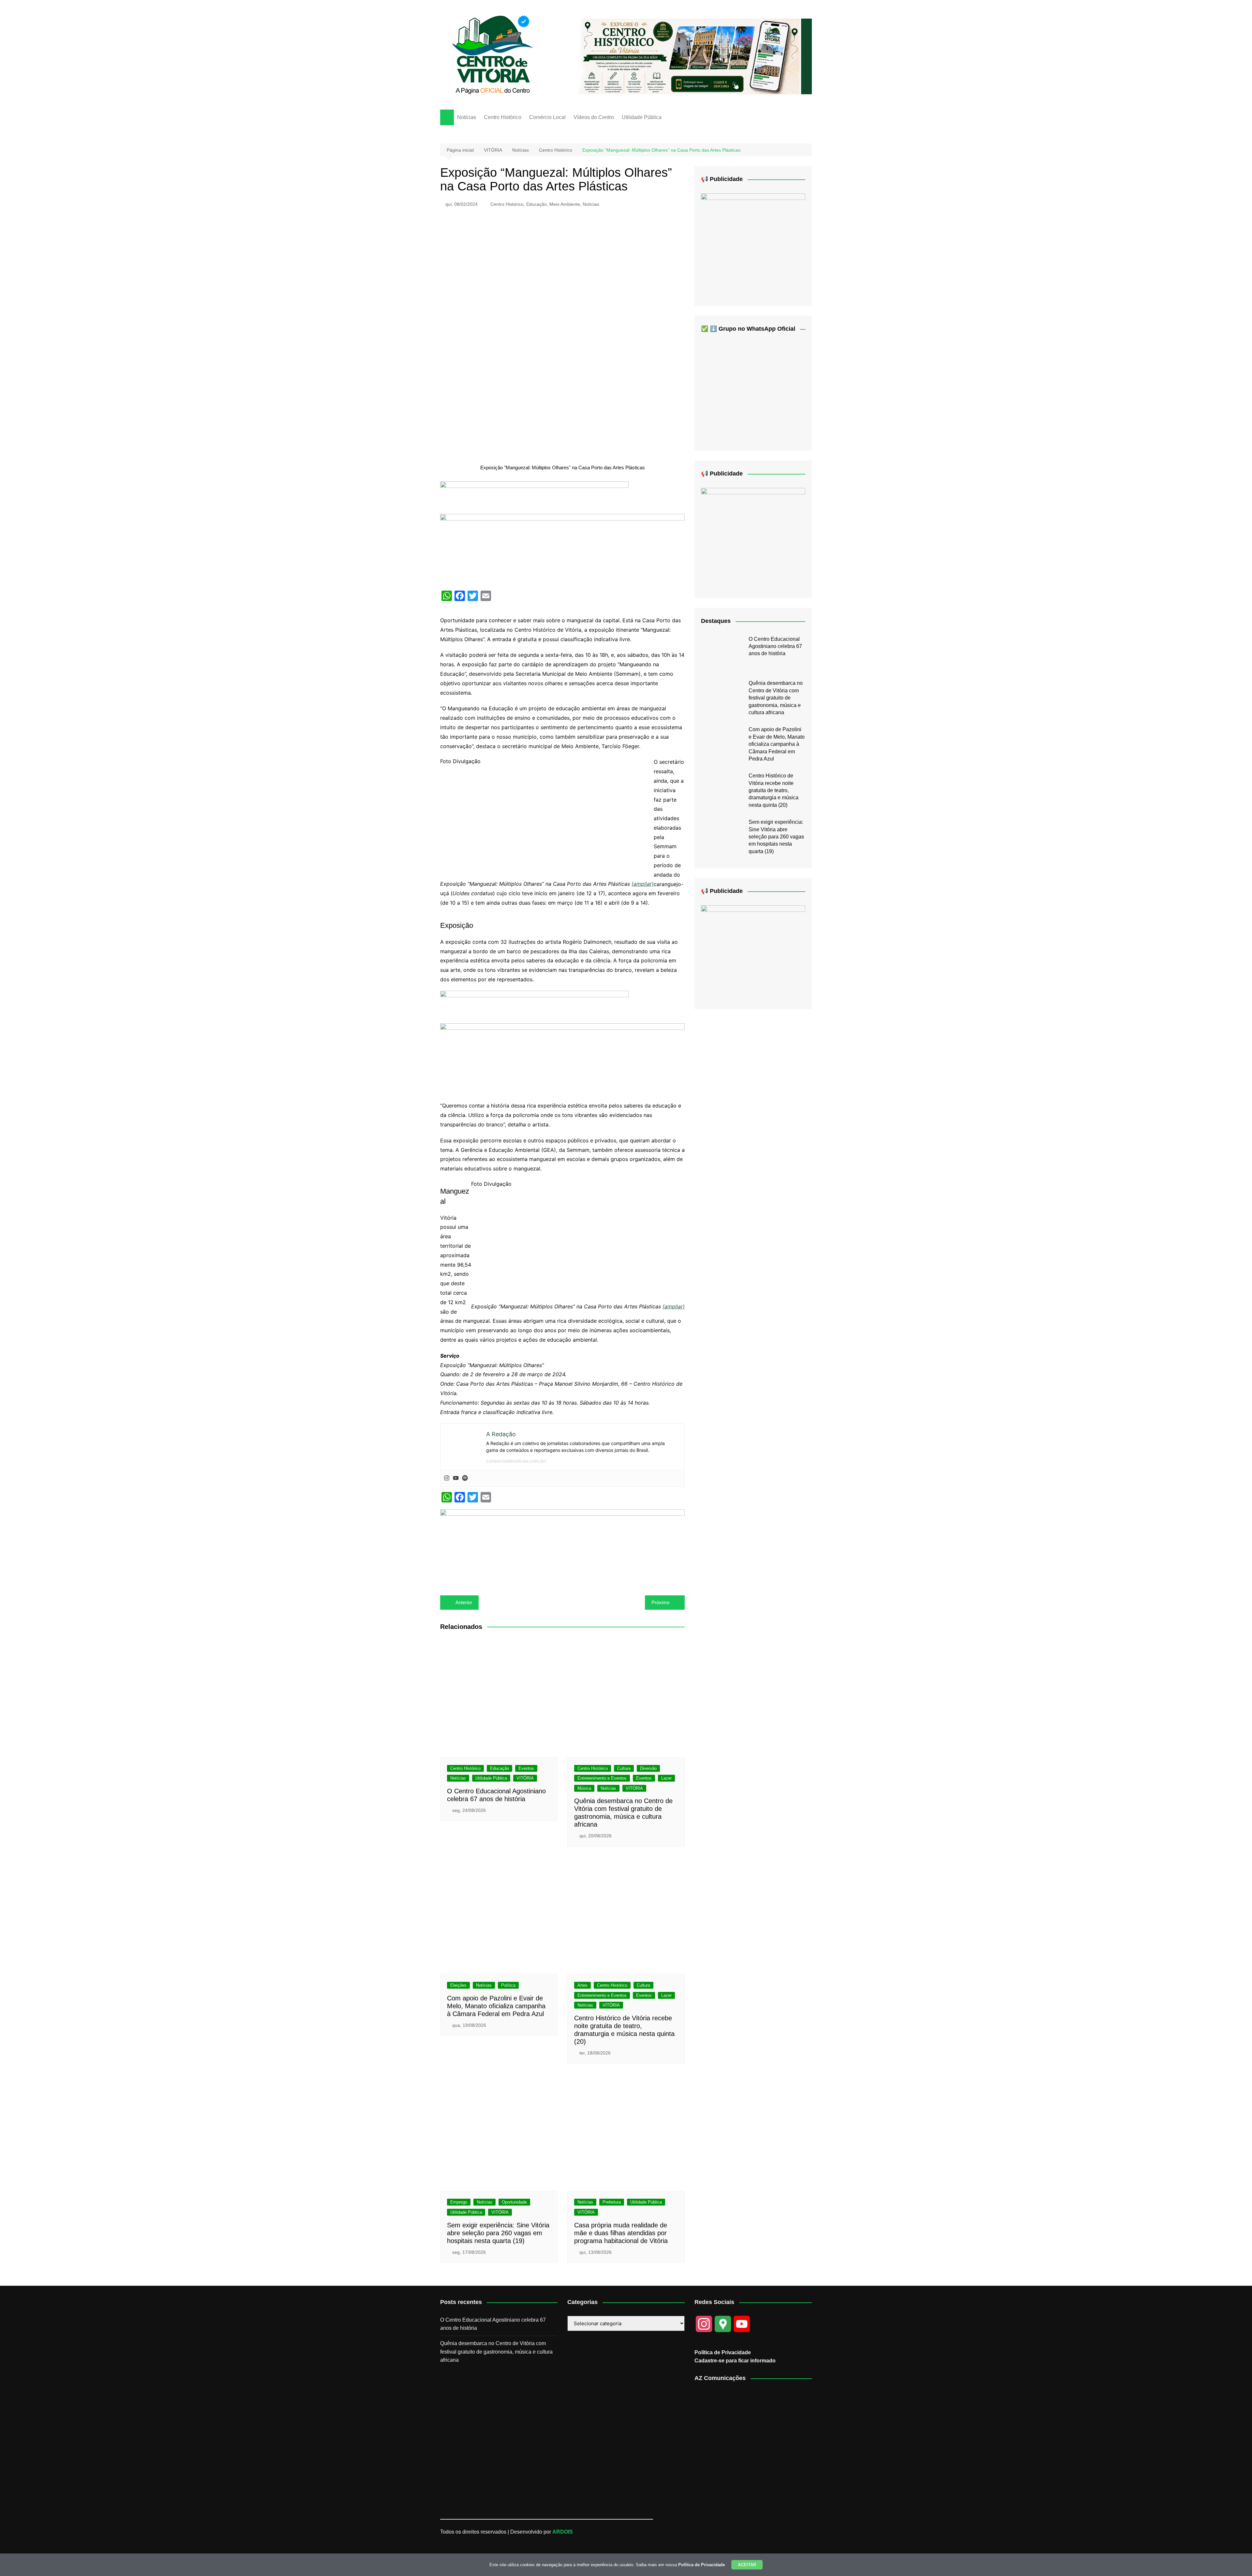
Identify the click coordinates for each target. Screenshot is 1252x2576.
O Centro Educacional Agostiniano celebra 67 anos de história (775, 646)
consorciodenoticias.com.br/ (516, 1461)
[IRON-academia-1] (562, 1545)
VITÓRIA (525, 1778)
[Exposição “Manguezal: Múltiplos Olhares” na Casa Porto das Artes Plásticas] (497, 822)
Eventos (526, 1768)
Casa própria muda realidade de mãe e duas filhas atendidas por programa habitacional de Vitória (621, 2233)
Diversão (648, 1768)
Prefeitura (612, 2202)
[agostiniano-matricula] (562, 549)
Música (584, 1788)
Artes (582, 1985)
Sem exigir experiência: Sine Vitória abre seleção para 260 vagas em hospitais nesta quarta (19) (498, 2233)
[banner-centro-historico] (690, 56)
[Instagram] (447, 1478)
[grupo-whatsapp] (534, 497)
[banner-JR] (753, 244)
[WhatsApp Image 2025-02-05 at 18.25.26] (753, 952)
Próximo (660, 1602)
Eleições (458, 1985)
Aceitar (747, 2565)
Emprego (459, 2202)
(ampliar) (643, 884)
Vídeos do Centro (594, 117)
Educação (537, 204)
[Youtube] (456, 1478)
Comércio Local (547, 117)
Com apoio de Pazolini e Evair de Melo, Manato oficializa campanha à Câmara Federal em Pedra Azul (496, 2006)
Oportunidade (514, 2202)
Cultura (624, 1768)
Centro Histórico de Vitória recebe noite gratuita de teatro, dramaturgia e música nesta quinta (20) (774, 790)
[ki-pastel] (753, 538)
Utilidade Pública (642, 117)
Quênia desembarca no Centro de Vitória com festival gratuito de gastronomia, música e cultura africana (776, 698)
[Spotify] (465, 1478)
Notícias (467, 117)
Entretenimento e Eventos (602, 1778)
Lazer (666, 1778)
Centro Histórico (503, 117)
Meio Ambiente (565, 204)
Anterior (464, 1602)
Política (508, 1985)
